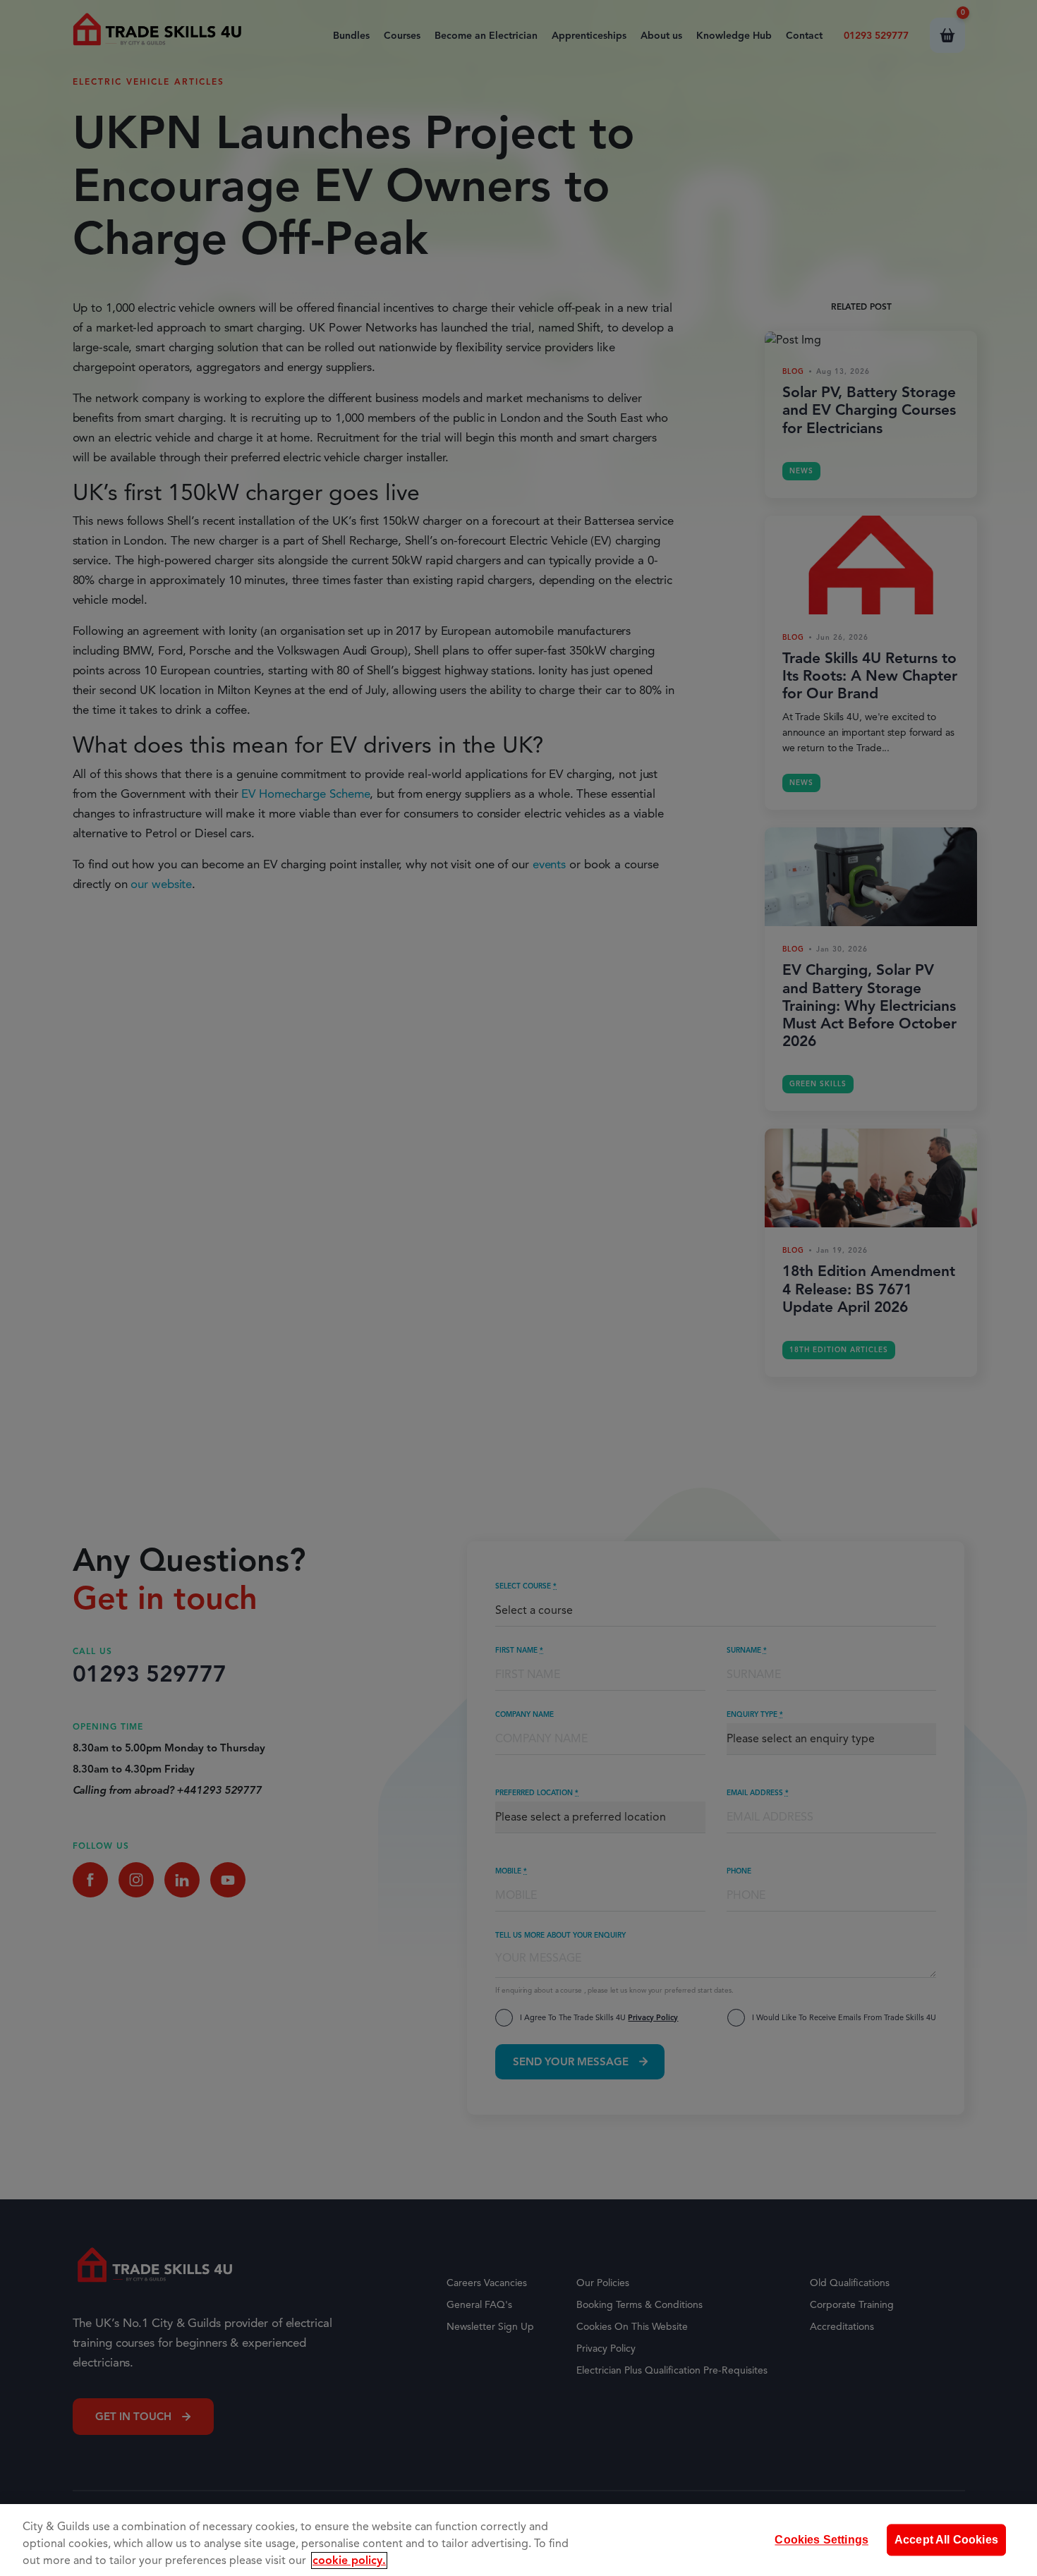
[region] (518, 2540)
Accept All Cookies (946, 2540)
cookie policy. (349, 2560)
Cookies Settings (821, 2540)
